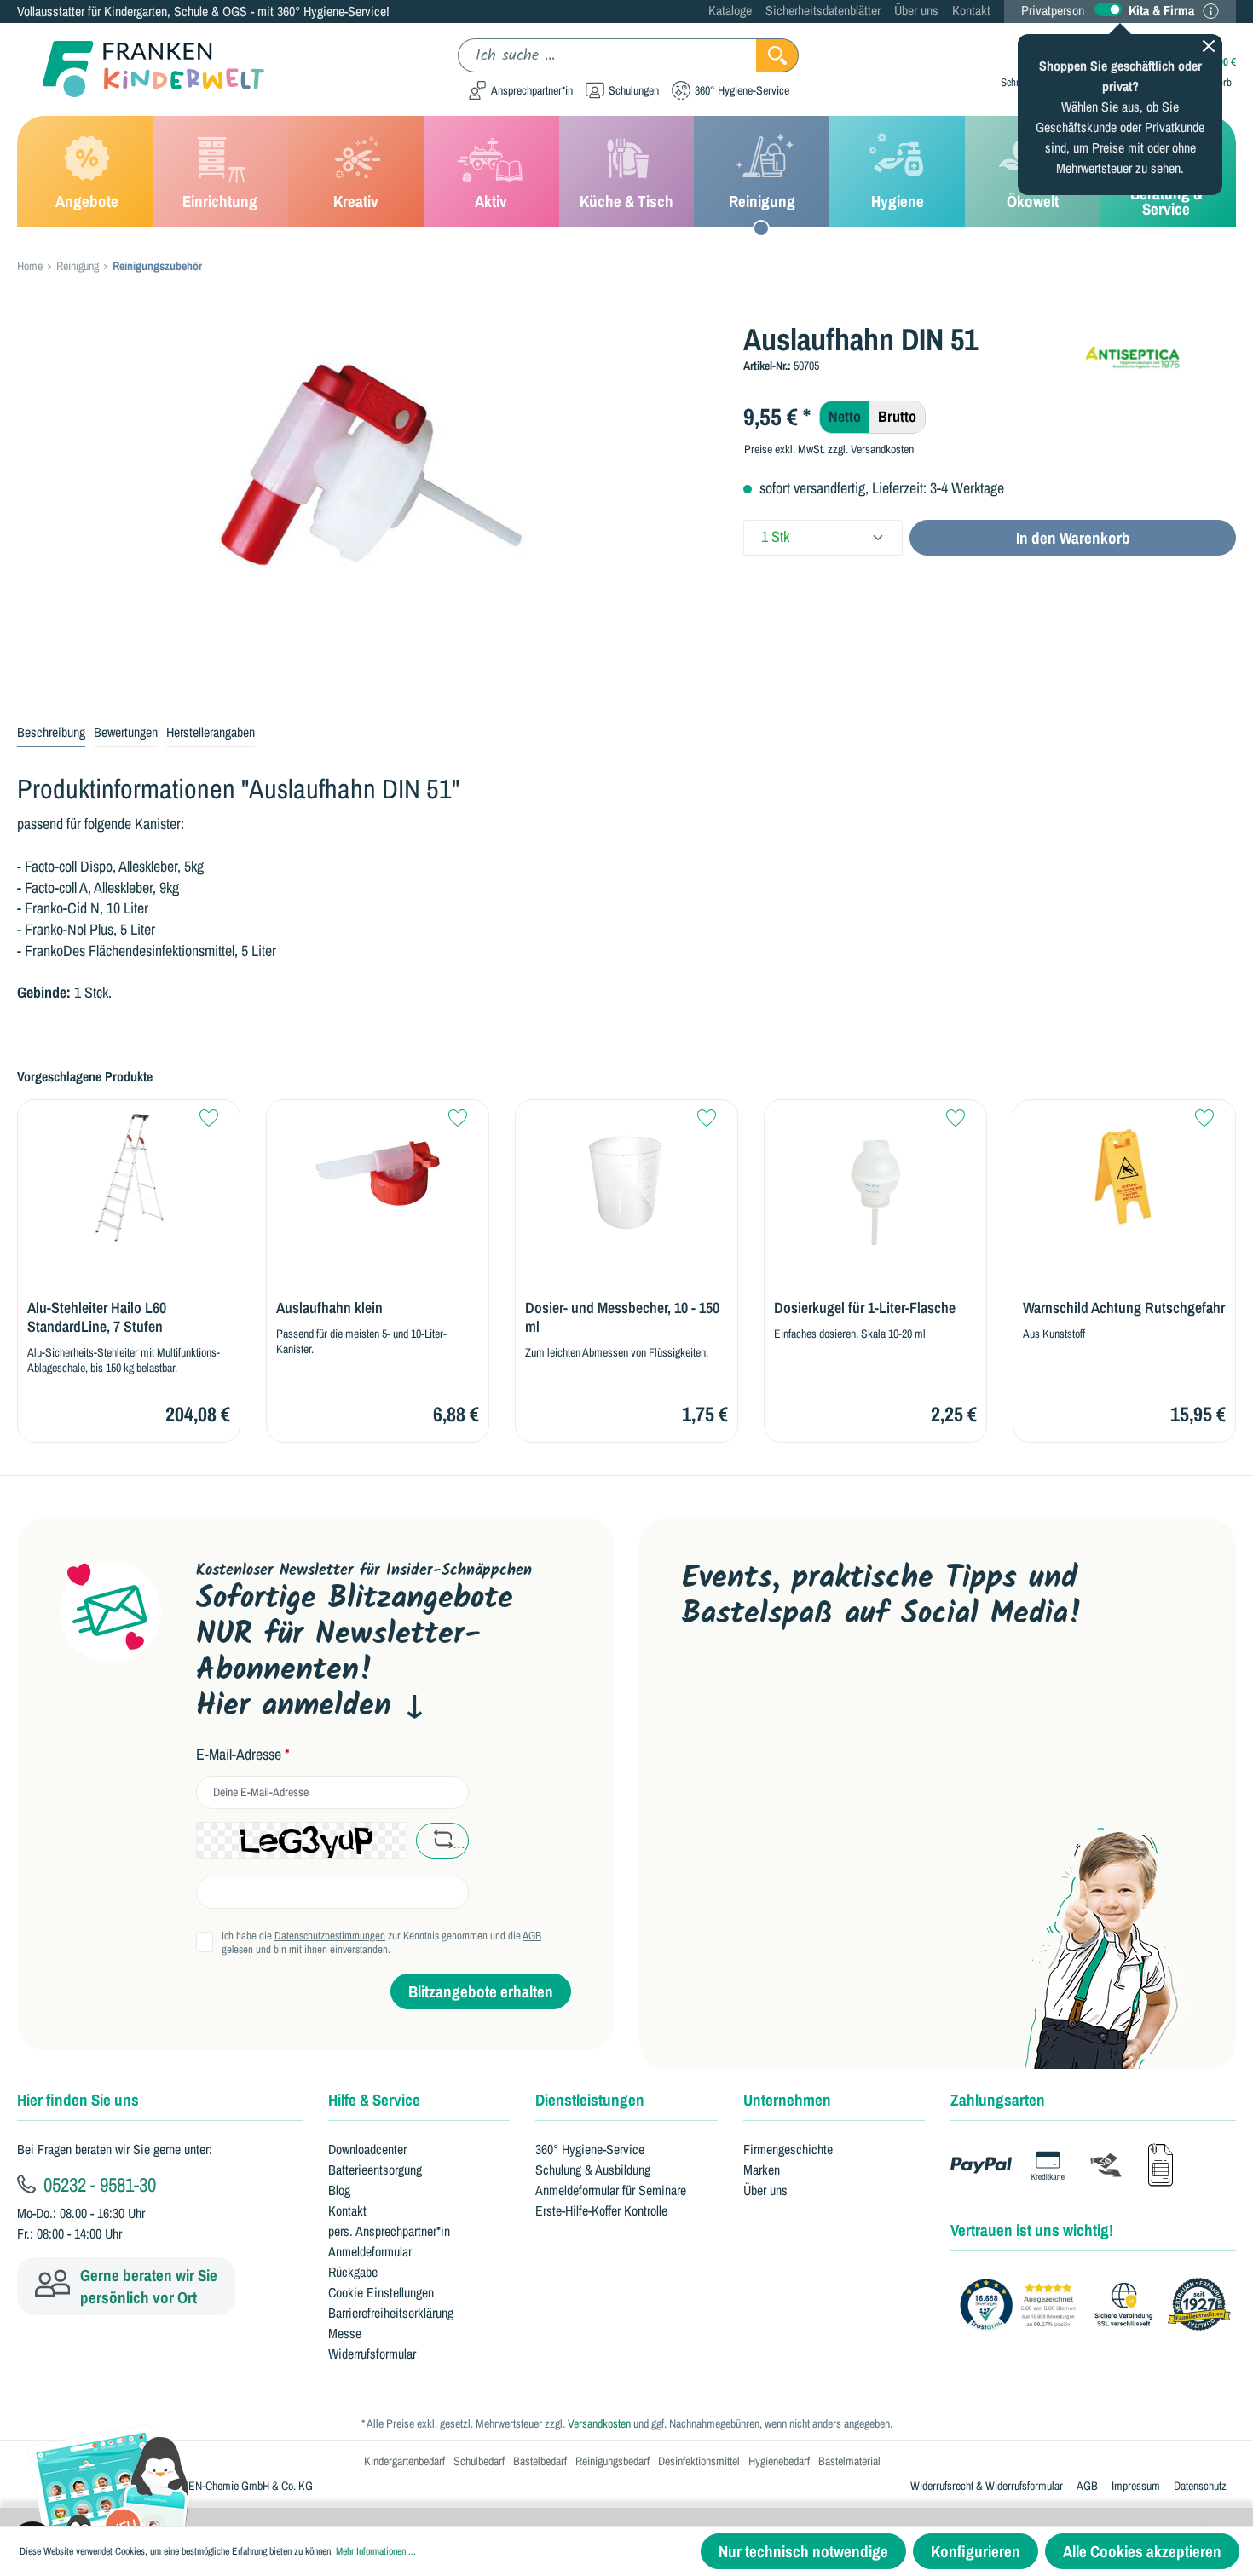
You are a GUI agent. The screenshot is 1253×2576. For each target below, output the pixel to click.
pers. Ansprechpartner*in (389, 2231)
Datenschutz (1200, 2486)
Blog (339, 2190)
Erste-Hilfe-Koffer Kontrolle (601, 2210)
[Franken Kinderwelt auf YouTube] (698, 1690)
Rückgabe (353, 2272)
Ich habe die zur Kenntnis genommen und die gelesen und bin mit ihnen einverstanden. (381, 1943)
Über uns (916, 10)
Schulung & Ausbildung (593, 2170)
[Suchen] (777, 55)
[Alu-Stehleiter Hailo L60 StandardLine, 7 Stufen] (129, 1177)
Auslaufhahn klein (329, 1308)
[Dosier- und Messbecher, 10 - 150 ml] (626, 1177)
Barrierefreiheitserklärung (391, 2313)
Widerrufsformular (372, 2354)
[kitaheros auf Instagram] (860, 1690)
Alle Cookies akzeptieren (1142, 2551)
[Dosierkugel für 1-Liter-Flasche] (875, 1177)
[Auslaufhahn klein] (378, 1177)
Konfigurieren (976, 2551)
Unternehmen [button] (787, 2100)
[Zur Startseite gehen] (141, 69)
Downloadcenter (367, 2149)
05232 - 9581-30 (98, 2184)
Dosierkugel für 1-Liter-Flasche (865, 1308)
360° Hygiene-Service (590, 2149)
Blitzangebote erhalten (481, 1991)
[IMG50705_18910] (367, 504)
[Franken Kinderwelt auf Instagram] (805, 1690)
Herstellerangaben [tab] (211, 732)
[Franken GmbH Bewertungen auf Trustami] (1100, 2305)
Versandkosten (599, 2423)
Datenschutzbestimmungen (330, 1936)
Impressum (1136, 2486)
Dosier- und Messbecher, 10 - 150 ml (622, 1317)
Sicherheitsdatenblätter (823, 10)
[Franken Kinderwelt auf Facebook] (752, 1690)
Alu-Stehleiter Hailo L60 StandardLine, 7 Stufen (97, 1317)
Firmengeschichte (788, 2149)
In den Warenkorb (1073, 538)
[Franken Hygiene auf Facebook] (913, 1690)
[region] (367, 504)
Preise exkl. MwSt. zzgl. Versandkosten (829, 449)
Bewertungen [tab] (126, 732)
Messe (345, 2333)
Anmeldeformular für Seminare (611, 2190)
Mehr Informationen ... (376, 2551)
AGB (532, 1936)
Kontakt (971, 10)
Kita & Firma (1161, 10)
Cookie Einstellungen (381, 2292)
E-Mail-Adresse (243, 1755)
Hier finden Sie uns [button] (78, 2100)
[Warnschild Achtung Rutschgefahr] (1124, 1177)
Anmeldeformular (370, 2251)
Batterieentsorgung (375, 2170)
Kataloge (730, 10)
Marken (762, 2170)
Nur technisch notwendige (803, 2551)
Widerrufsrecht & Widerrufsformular (987, 2486)
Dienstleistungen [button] (590, 2100)
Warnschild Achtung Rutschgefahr (1124, 1308)
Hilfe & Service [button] (374, 2100)
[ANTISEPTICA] (1158, 350)
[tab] (51, 733)
